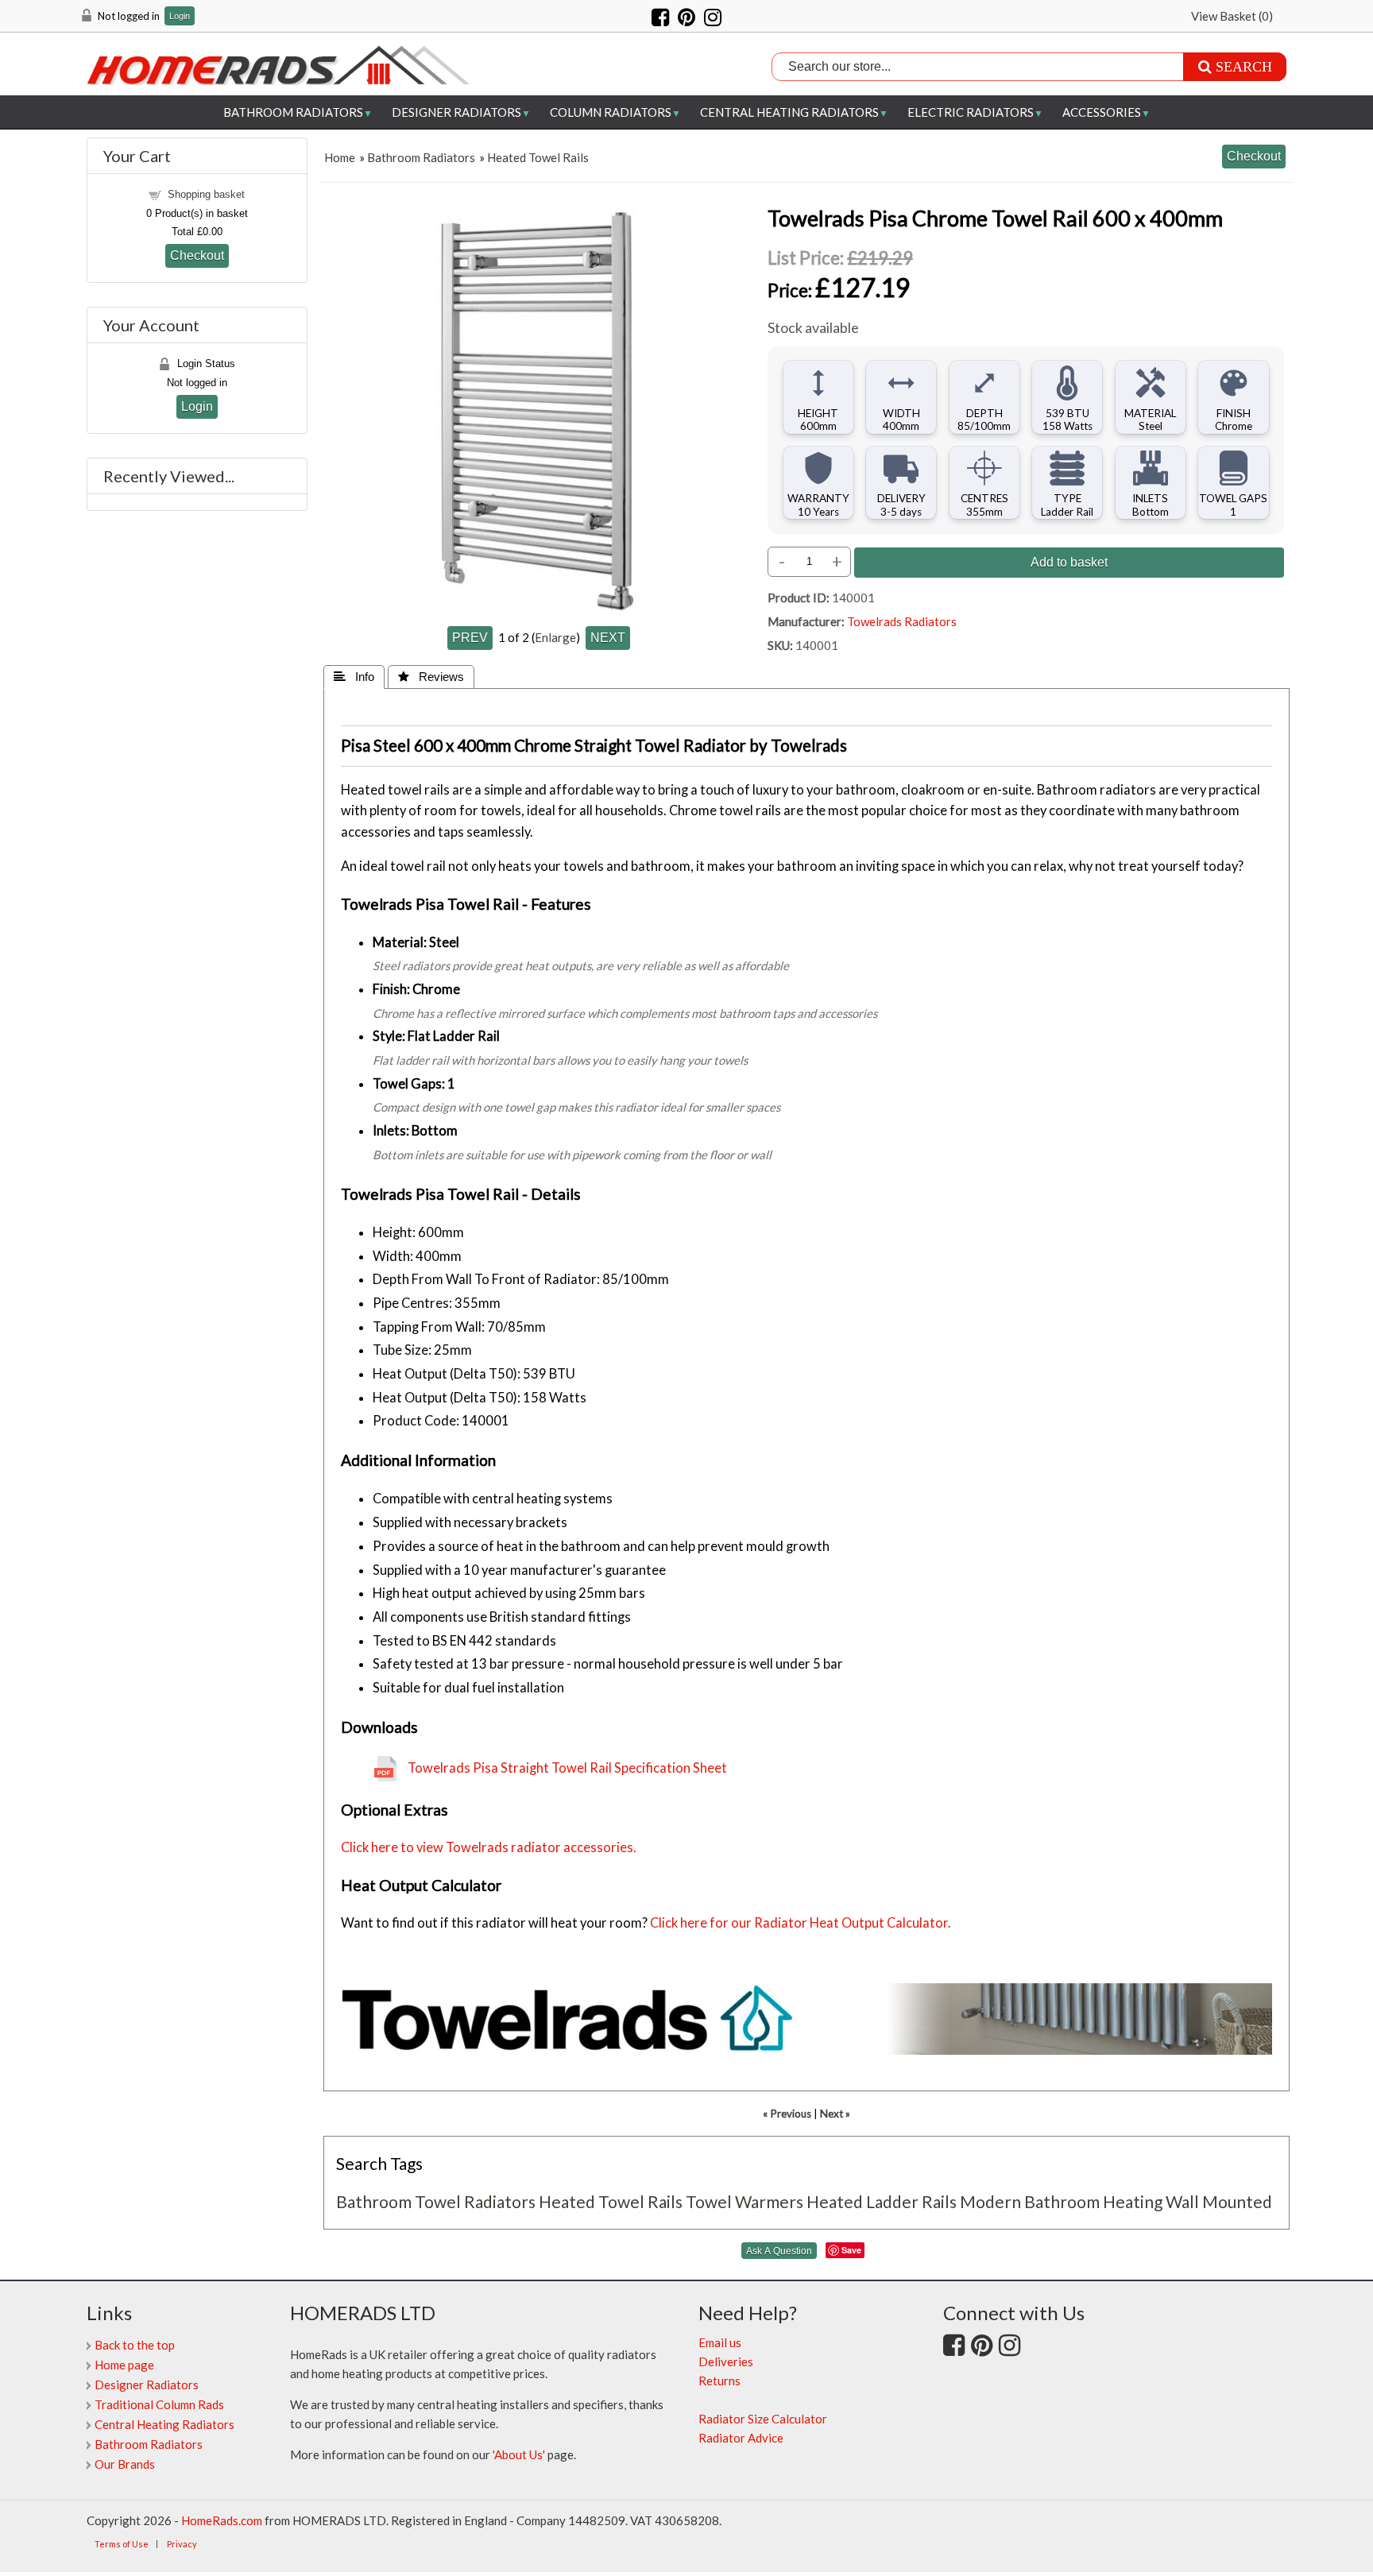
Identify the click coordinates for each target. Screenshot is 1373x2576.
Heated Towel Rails (538, 157)
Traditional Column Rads (159, 2404)
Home (340, 157)
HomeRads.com (222, 2520)
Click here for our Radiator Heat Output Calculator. (801, 1923)
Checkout (197, 255)
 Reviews (431, 677)
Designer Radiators (456, 112)
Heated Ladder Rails (882, 2201)
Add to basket (1069, 562)
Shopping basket (206, 194)
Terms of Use (122, 2544)
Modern (990, 2201)
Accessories (1102, 112)
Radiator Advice (741, 2438)
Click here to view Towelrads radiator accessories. (489, 1847)
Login (180, 16)
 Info (354, 677)
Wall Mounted (1219, 2201)
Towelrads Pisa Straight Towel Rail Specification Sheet (567, 1768)
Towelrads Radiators (902, 621)
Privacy (182, 2544)
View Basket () (1232, 16)
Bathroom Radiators (293, 112)
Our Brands (125, 2464)
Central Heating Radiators (789, 112)
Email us (720, 2342)
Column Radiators (611, 112)
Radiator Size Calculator (763, 2419)
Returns (719, 2381)
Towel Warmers (745, 2201)
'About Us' (519, 2454)
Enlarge (555, 637)
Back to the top (135, 2345)
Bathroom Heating (1093, 2201)
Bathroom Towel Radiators (436, 2201)
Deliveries (726, 2361)
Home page (124, 2365)
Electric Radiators (971, 112)
